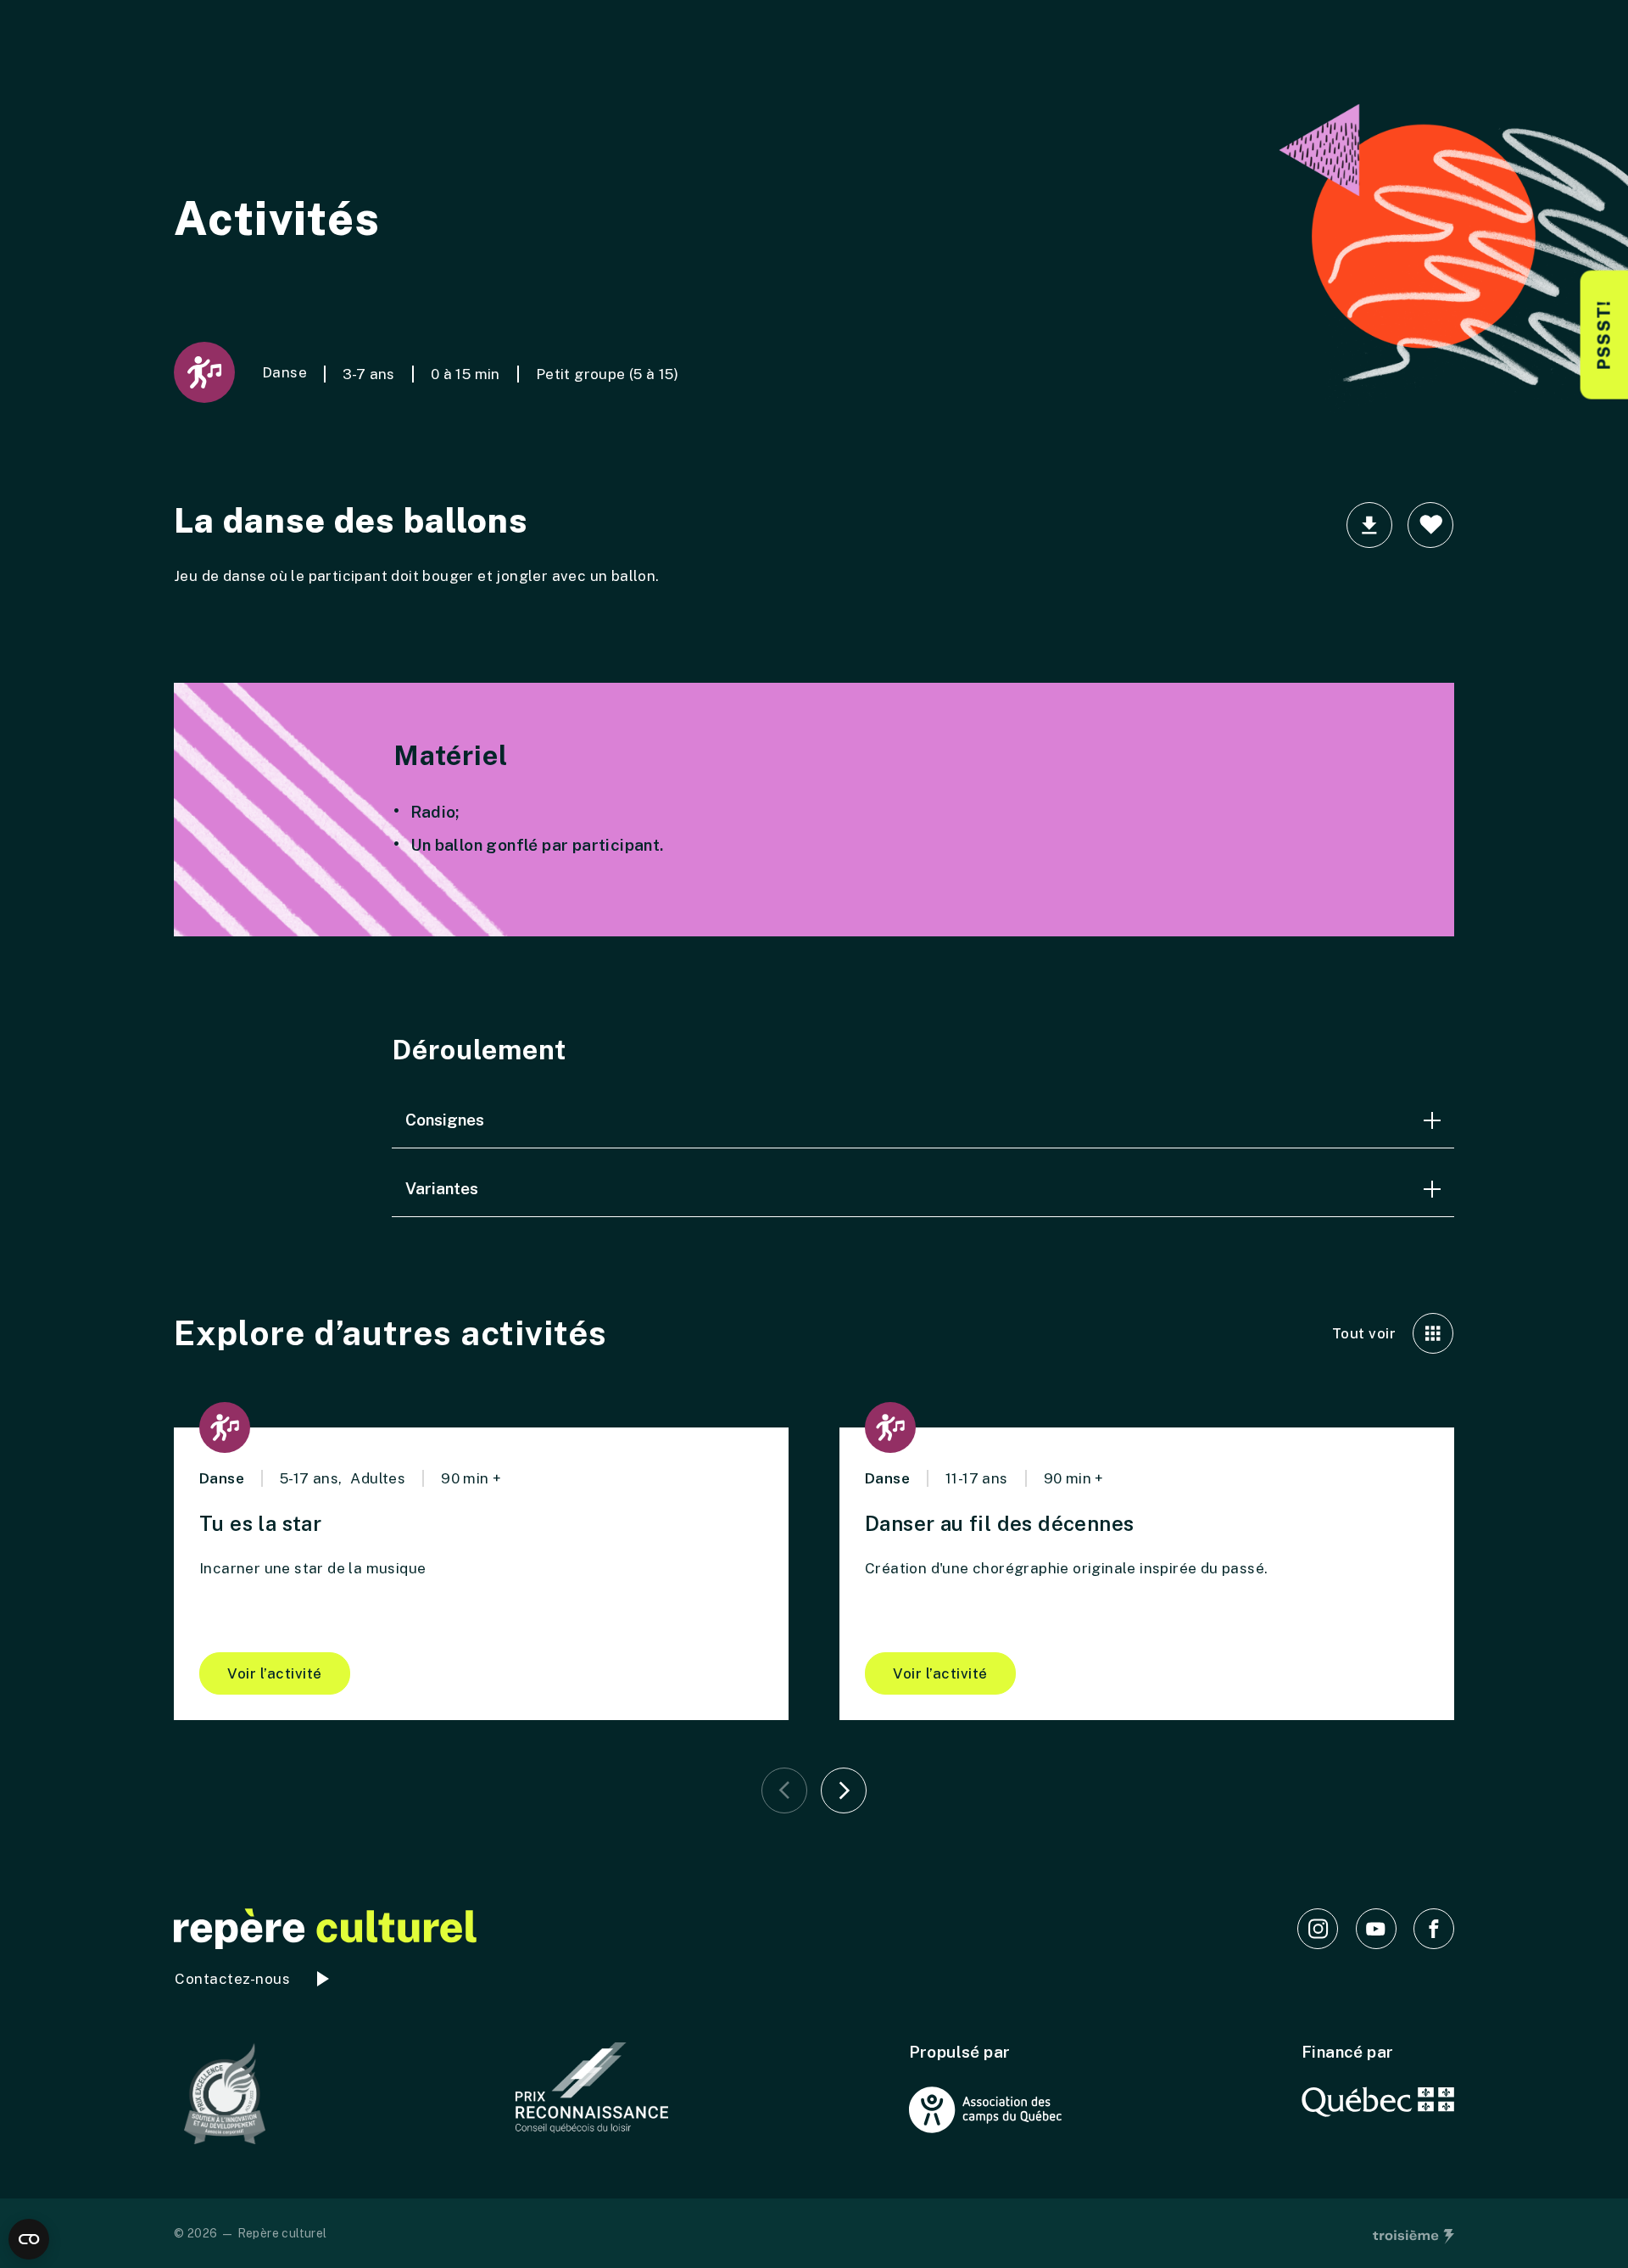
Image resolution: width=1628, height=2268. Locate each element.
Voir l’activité (275, 1673)
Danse (284, 372)
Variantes (442, 1188)
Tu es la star (260, 1523)
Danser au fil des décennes (999, 1523)
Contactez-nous (232, 1979)
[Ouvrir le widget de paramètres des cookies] (29, 2239)
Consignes (445, 1120)
